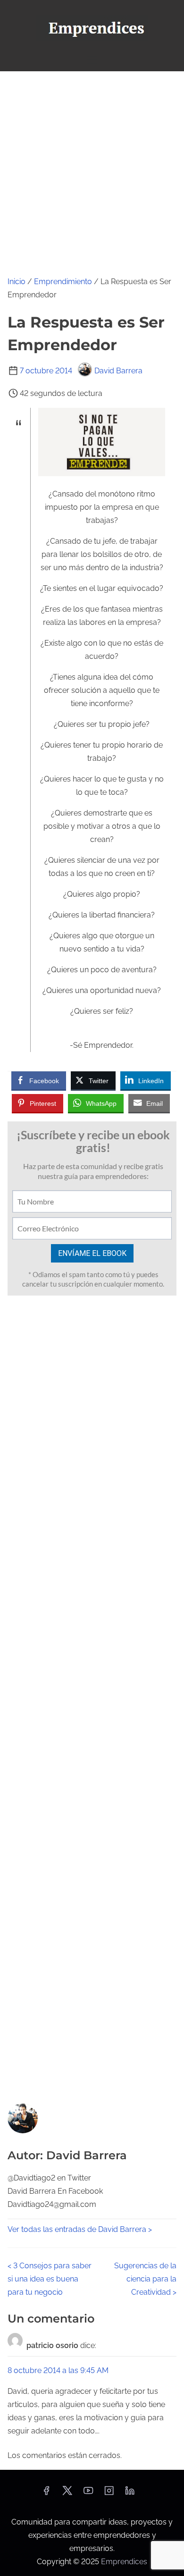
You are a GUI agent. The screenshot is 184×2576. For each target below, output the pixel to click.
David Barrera (118, 371)
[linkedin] (130, 2494)
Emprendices (124, 2562)
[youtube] (88, 2494)
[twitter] (67, 2494)
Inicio (17, 282)
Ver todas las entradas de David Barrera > (80, 2229)
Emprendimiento (63, 282)
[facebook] (46, 2494)
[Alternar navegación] (92, 60)
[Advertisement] (92, 168)
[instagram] (109, 2494)
